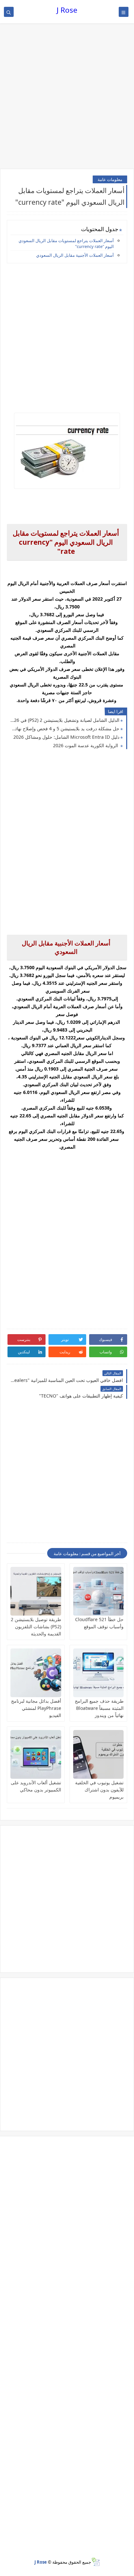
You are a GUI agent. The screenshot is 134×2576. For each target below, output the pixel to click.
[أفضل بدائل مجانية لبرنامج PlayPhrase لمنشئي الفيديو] (36, 1673)
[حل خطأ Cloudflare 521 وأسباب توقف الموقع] (99, 1591)
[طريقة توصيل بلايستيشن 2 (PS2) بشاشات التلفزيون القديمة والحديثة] (36, 1591)
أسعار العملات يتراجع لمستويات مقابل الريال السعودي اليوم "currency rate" (66, 243)
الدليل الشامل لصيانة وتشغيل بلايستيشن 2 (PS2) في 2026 (65, 720)
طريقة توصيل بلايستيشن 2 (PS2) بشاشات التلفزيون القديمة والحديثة (36, 1626)
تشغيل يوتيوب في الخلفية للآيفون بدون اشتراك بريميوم (99, 1790)
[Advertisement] (67, 97)
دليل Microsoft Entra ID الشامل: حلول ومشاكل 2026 (66, 737)
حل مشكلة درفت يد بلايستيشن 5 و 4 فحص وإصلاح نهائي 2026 (65, 729)
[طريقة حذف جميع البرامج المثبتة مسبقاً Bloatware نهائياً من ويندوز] (99, 1673)
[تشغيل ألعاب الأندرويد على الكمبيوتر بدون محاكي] (36, 1754)
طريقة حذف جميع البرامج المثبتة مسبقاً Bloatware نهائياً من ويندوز (99, 1708)
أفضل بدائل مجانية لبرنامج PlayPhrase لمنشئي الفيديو (36, 1708)
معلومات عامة (110, 179)
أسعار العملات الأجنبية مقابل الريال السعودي (75, 255)
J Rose (67, 10)
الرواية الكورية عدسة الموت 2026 (86, 745)
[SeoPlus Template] (95, 2562)
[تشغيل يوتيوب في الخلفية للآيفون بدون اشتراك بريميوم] (99, 1754)
